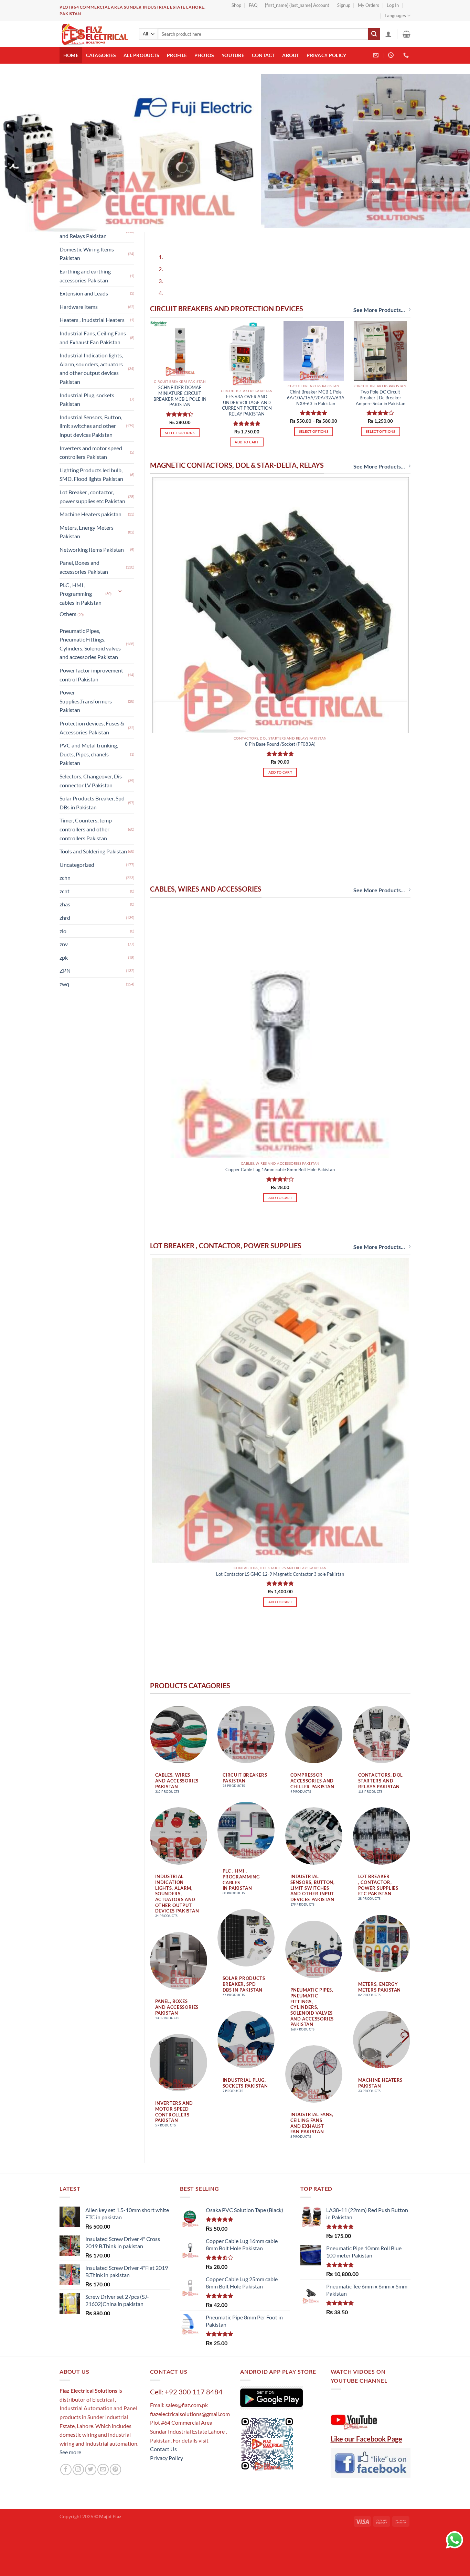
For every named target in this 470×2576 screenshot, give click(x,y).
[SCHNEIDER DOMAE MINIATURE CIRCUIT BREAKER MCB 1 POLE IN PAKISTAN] (180, 319)
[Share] (27, 2512)
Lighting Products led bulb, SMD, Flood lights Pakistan (91, 475)
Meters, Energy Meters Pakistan (87, 532)
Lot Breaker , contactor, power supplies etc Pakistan (92, 497)
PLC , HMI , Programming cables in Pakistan (81, 594)
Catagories (101, 55)
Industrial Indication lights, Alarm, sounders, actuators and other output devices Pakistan (91, 368)
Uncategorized (77, 865)
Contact (263, 55)
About (291, 55)
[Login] (388, 34)
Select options (180, 403)
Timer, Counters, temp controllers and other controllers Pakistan (86, 829)
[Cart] (407, 34)
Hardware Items (79, 307)
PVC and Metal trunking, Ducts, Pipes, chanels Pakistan (89, 754)
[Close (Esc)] (7, 2512)
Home (71, 55)
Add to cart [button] (247, 412)
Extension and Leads (84, 293)
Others (68, 614)
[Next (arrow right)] (27, 2530)
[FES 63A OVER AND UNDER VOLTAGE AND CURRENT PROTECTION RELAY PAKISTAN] (247, 324)
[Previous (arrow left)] (7, 2530)
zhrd (65, 918)
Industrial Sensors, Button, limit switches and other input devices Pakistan (91, 426)
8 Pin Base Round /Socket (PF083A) (280, 714)
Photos (204, 55)
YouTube (233, 55)
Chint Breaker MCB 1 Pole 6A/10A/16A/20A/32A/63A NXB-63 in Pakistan (316, 368)
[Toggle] (120, 591)
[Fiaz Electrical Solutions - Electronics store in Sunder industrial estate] (94, 34)
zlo (63, 931)
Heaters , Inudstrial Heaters (92, 320)
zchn (65, 878)
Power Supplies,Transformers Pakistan (86, 701)
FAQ (253, 5)
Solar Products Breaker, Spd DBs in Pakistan (92, 803)
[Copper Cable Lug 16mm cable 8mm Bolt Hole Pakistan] (280, 1000)
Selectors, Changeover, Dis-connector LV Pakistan (92, 781)
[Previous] (157, 205)
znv (64, 944)
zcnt (65, 891)
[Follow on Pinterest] (115, 2440)
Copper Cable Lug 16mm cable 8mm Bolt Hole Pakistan (280, 1140)
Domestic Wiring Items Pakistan (87, 254)
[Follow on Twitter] (91, 2440)
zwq (64, 984)
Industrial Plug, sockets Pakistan (87, 400)
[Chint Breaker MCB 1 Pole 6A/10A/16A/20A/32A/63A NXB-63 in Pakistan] (314, 321)
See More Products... (379, 280)
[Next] (175, 205)
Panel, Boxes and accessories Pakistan (84, 567)
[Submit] (374, 34)
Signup (344, 5)
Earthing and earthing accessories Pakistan (85, 276)
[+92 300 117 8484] (407, 55)
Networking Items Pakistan (92, 549)
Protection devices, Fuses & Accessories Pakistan (92, 728)
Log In (393, 5)
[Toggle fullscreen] (46, 2512)
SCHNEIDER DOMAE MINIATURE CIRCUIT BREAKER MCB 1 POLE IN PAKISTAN (180, 366)
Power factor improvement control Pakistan (91, 675)
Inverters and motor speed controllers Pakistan (91, 452)
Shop (236, 5)
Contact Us (163, 2419)
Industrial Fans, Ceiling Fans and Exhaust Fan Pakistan (93, 338)
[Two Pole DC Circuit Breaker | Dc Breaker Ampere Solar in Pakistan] (380, 321)
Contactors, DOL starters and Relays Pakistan (89, 232)
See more (70, 2422)
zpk (64, 957)
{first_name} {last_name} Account (297, 5)
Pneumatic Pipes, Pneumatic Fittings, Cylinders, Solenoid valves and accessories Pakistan (90, 644)
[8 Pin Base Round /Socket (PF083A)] (280, 575)
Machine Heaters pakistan (90, 514)
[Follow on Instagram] (78, 2440)
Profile (177, 55)
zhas (65, 904)
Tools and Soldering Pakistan (93, 851)
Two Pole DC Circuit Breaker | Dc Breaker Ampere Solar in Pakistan (381, 368)
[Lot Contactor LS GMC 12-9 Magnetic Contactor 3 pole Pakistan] (280, 1380)
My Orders (368, 5)
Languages (395, 15)
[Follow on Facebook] (66, 2440)
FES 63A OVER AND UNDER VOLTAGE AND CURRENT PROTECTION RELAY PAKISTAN (247, 376)
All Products (141, 55)
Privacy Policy (326, 55)
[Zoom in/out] (66, 2512)
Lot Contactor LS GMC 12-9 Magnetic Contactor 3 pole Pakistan (280, 1544)
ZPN (65, 971)
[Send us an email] (103, 2440)
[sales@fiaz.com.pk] (377, 55)
